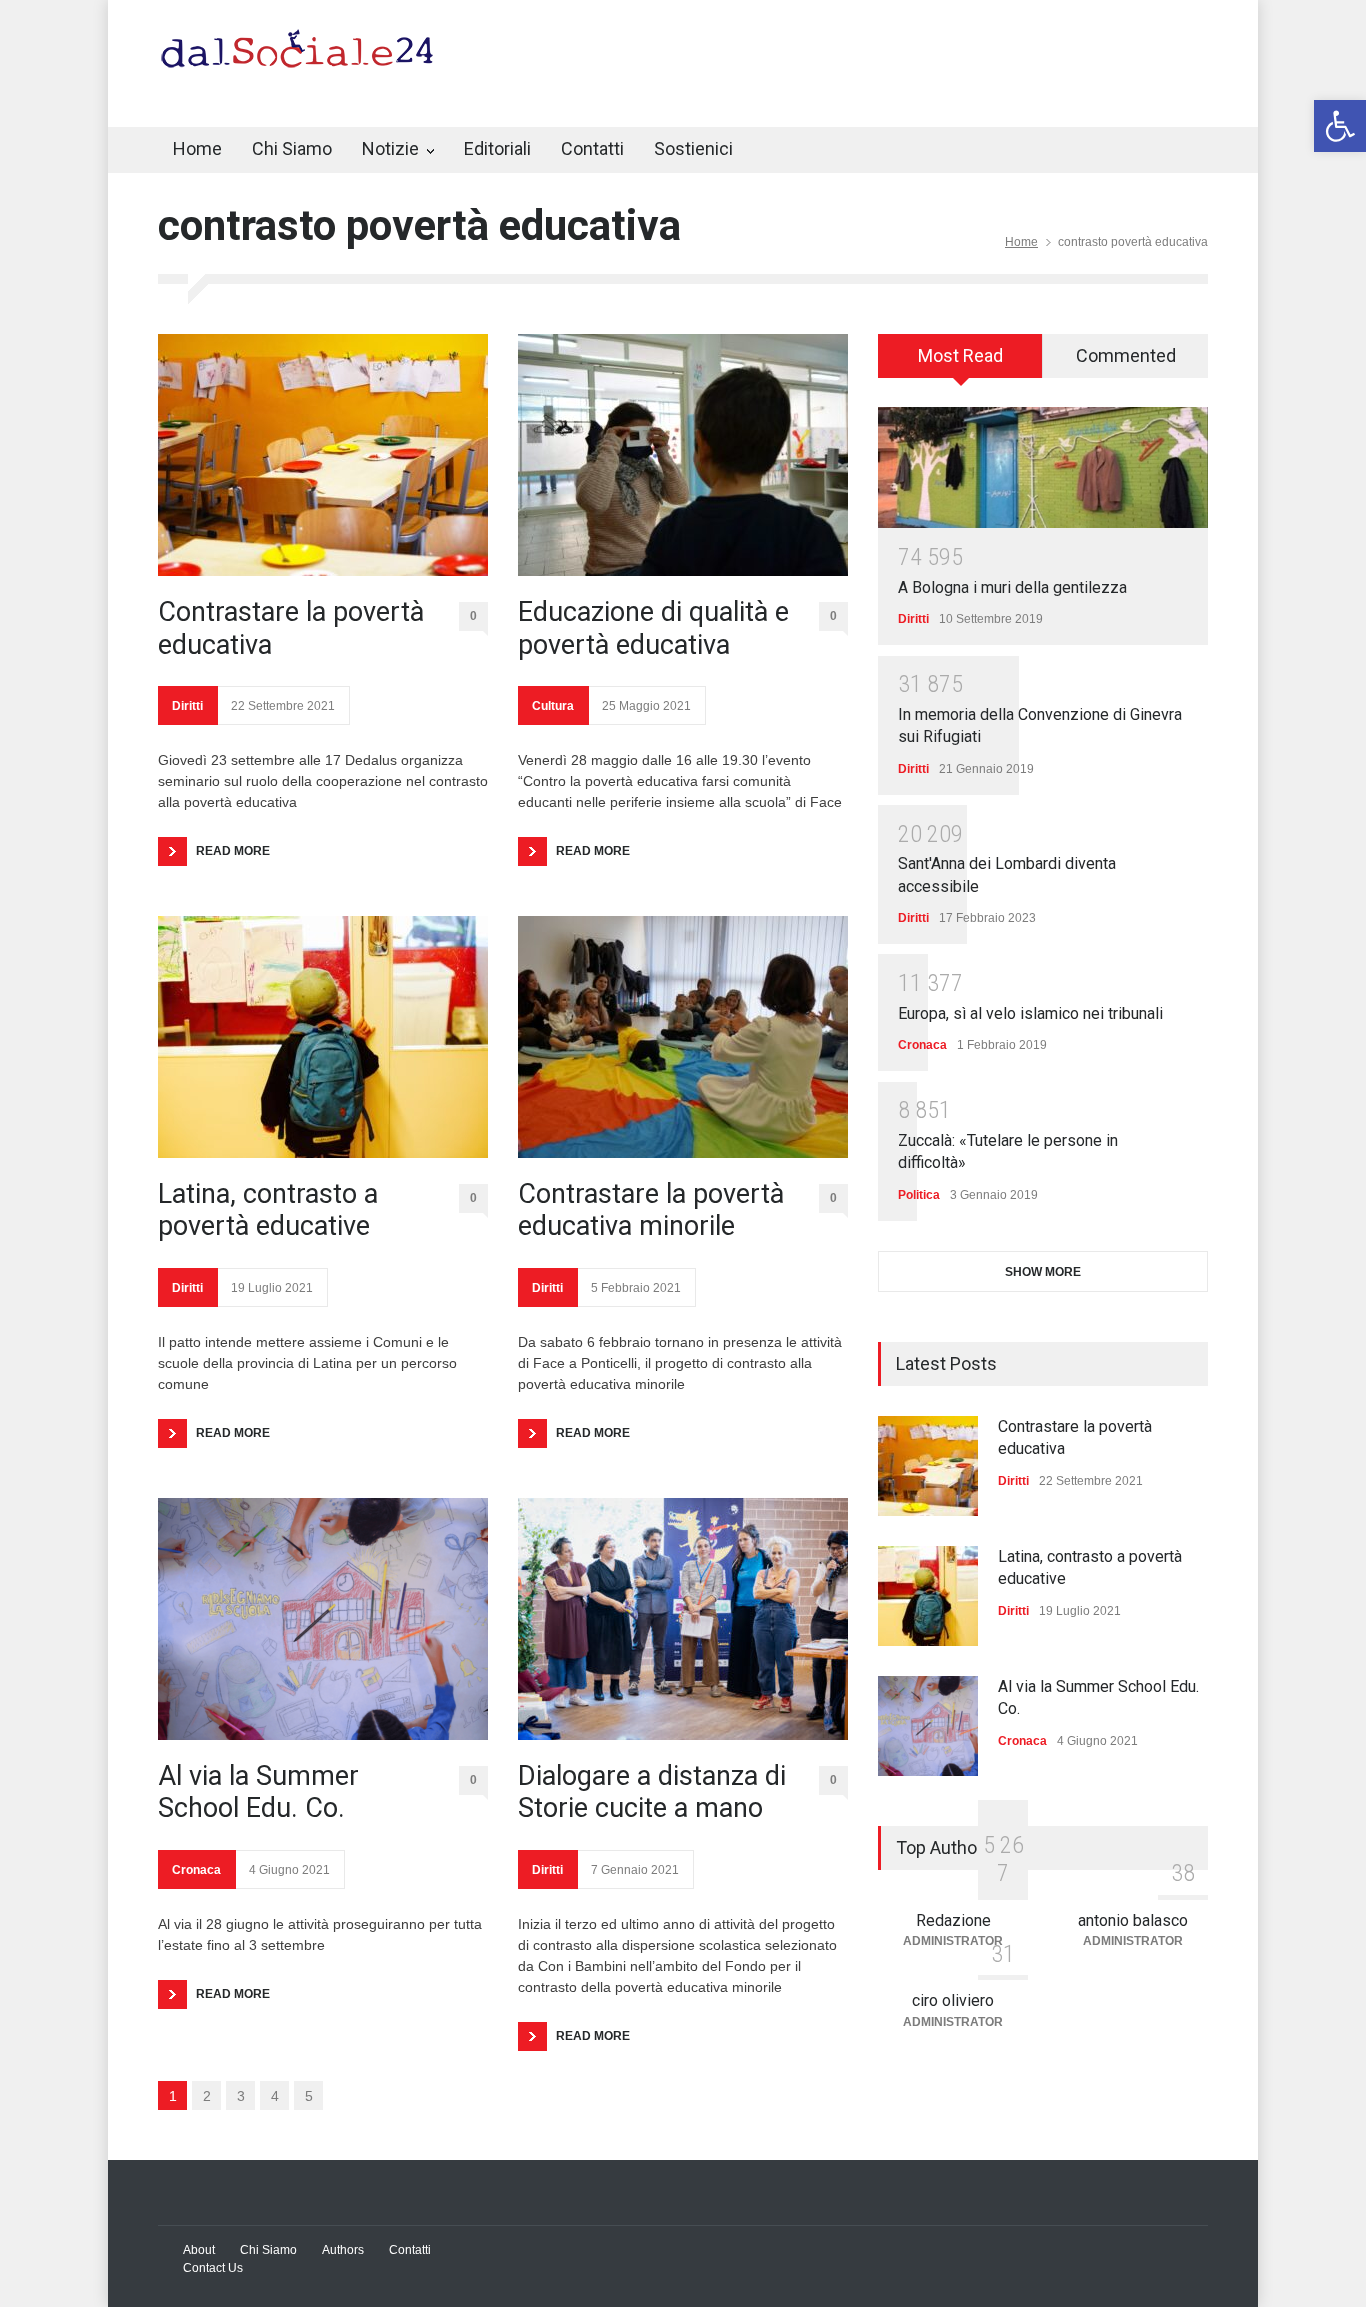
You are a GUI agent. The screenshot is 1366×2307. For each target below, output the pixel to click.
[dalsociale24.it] (302, 58)
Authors (343, 2250)
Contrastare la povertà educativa (291, 628)
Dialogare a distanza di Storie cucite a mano (652, 1792)
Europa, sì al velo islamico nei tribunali (1030, 1013)
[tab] (960, 363)
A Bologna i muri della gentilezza (1012, 587)
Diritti (187, 706)
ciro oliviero (953, 2000)
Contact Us (213, 2268)
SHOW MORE (1043, 1272)
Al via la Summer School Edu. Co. (258, 1792)
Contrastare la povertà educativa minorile (651, 1210)
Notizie (390, 148)
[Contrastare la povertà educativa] (323, 455)
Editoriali (497, 148)
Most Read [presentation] (960, 355)
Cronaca (196, 1870)
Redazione (953, 1920)
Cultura (553, 706)
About (199, 2250)
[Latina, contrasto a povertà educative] (323, 1037)
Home (197, 148)
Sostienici (693, 148)
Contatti (592, 148)
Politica (919, 1195)
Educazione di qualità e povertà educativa (653, 628)
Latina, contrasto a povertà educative (268, 1210)
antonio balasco (1133, 1920)
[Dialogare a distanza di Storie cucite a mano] (683, 1619)
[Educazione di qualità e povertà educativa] (683, 455)
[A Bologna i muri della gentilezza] (1043, 467)
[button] (1340, 126)
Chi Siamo (292, 148)
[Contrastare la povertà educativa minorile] (683, 1037)
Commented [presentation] (1126, 355)
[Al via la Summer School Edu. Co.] (323, 1619)
